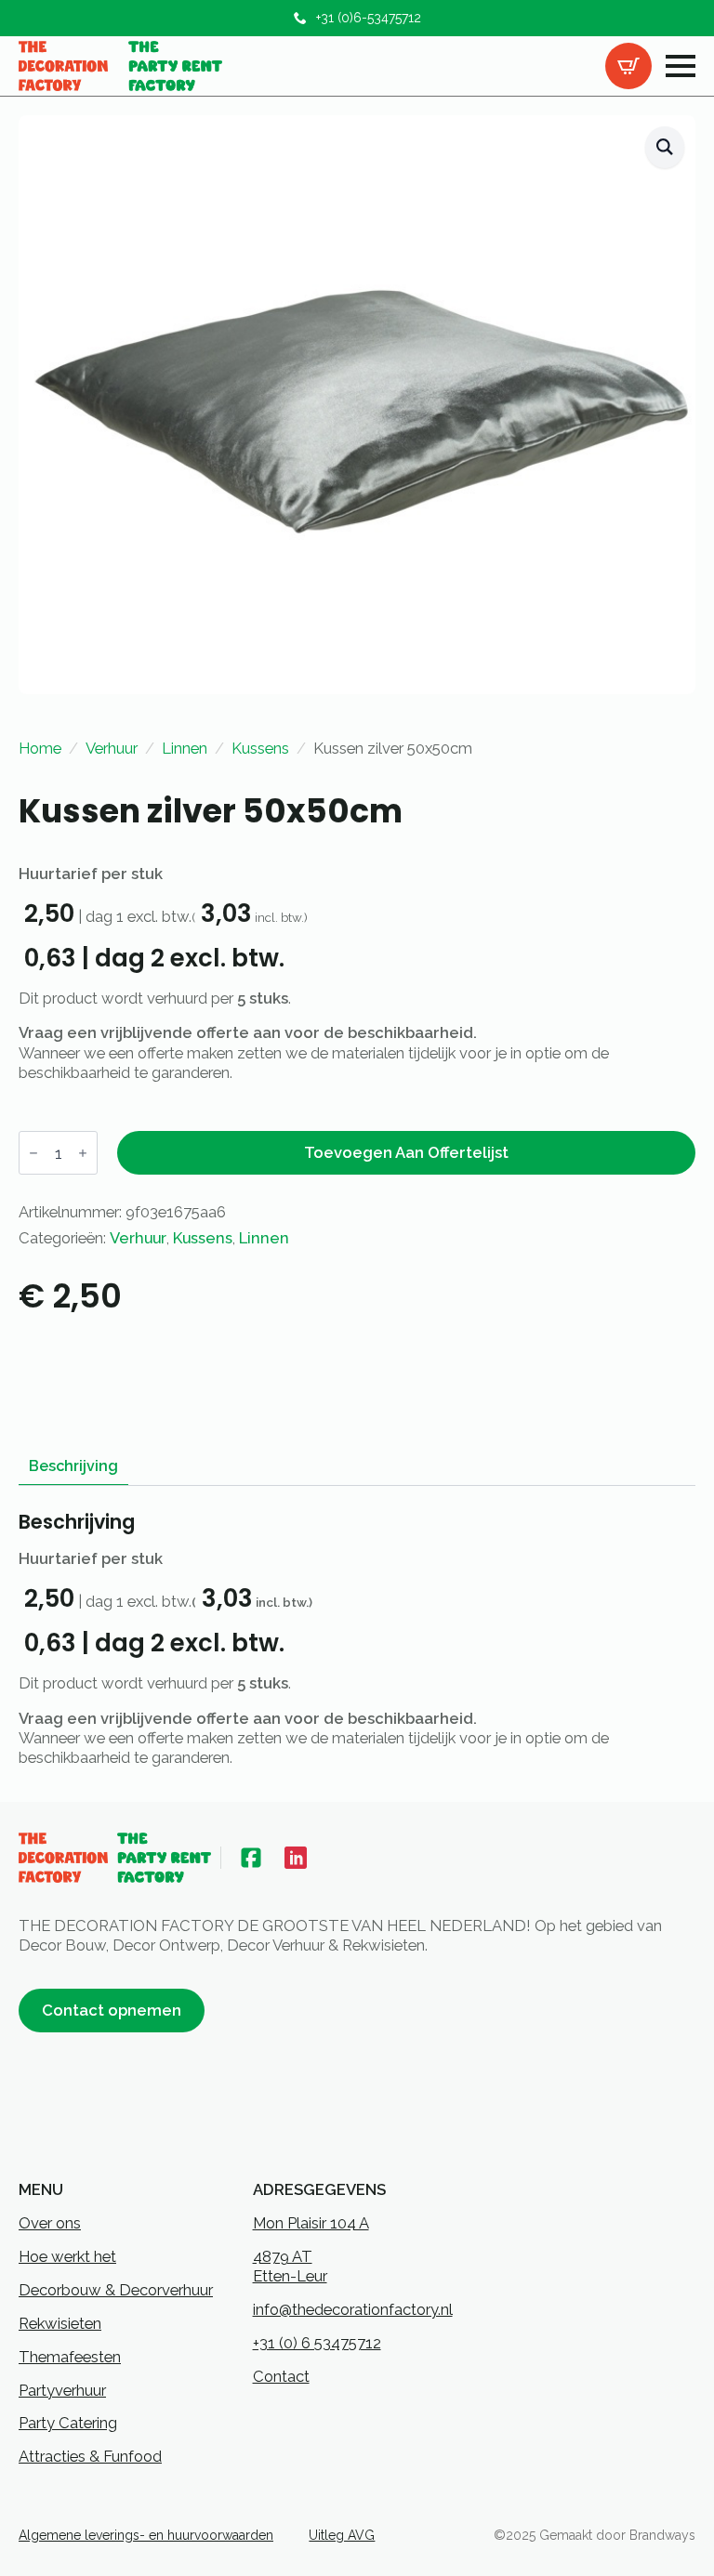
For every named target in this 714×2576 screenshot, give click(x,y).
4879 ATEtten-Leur (290, 2266)
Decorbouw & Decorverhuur (116, 2290)
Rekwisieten (60, 2323)
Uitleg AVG (342, 2535)
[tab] (73, 1466)
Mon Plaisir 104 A (311, 2223)
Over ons (50, 2223)
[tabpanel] (357, 1640)
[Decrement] (33, 1153)
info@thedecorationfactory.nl (353, 2309)
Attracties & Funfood (90, 2456)
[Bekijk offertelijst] (628, 66)
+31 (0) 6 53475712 (317, 2343)
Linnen (185, 748)
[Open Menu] (681, 66)
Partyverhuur (62, 2390)
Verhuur (112, 748)
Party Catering (68, 2423)
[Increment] (83, 1153)
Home (40, 748)
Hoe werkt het (67, 2256)
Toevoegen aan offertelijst (406, 1152)
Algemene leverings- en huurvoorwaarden (146, 2535)
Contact (281, 2376)
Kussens (260, 748)
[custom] (251, 1858)
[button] (665, 147)
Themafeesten (70, 2357)
